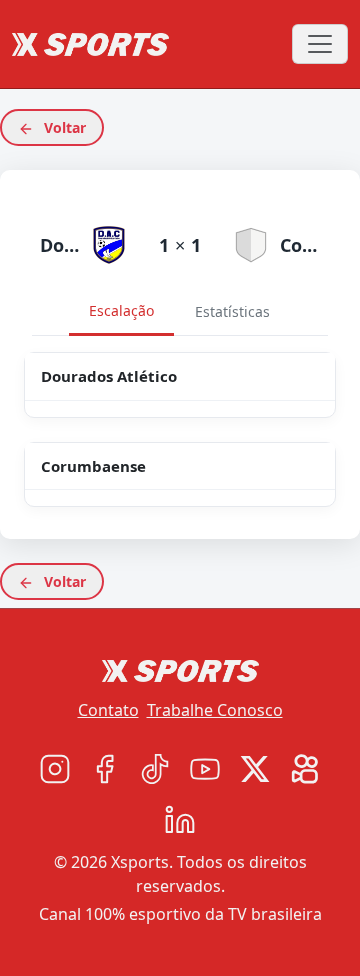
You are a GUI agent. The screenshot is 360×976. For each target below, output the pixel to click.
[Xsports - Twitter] (255, 769)
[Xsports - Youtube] (205, 769)
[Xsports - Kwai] (305, 769)
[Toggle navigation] (320, 44)
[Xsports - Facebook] (105, 769)
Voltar (63, 127)
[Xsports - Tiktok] (155, 769)
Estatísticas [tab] (232, 311)
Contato (108, 710)
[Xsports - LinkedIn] (180, 819)
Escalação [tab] (121, 310)
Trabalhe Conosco (215, 710)
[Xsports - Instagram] (55, 769)
